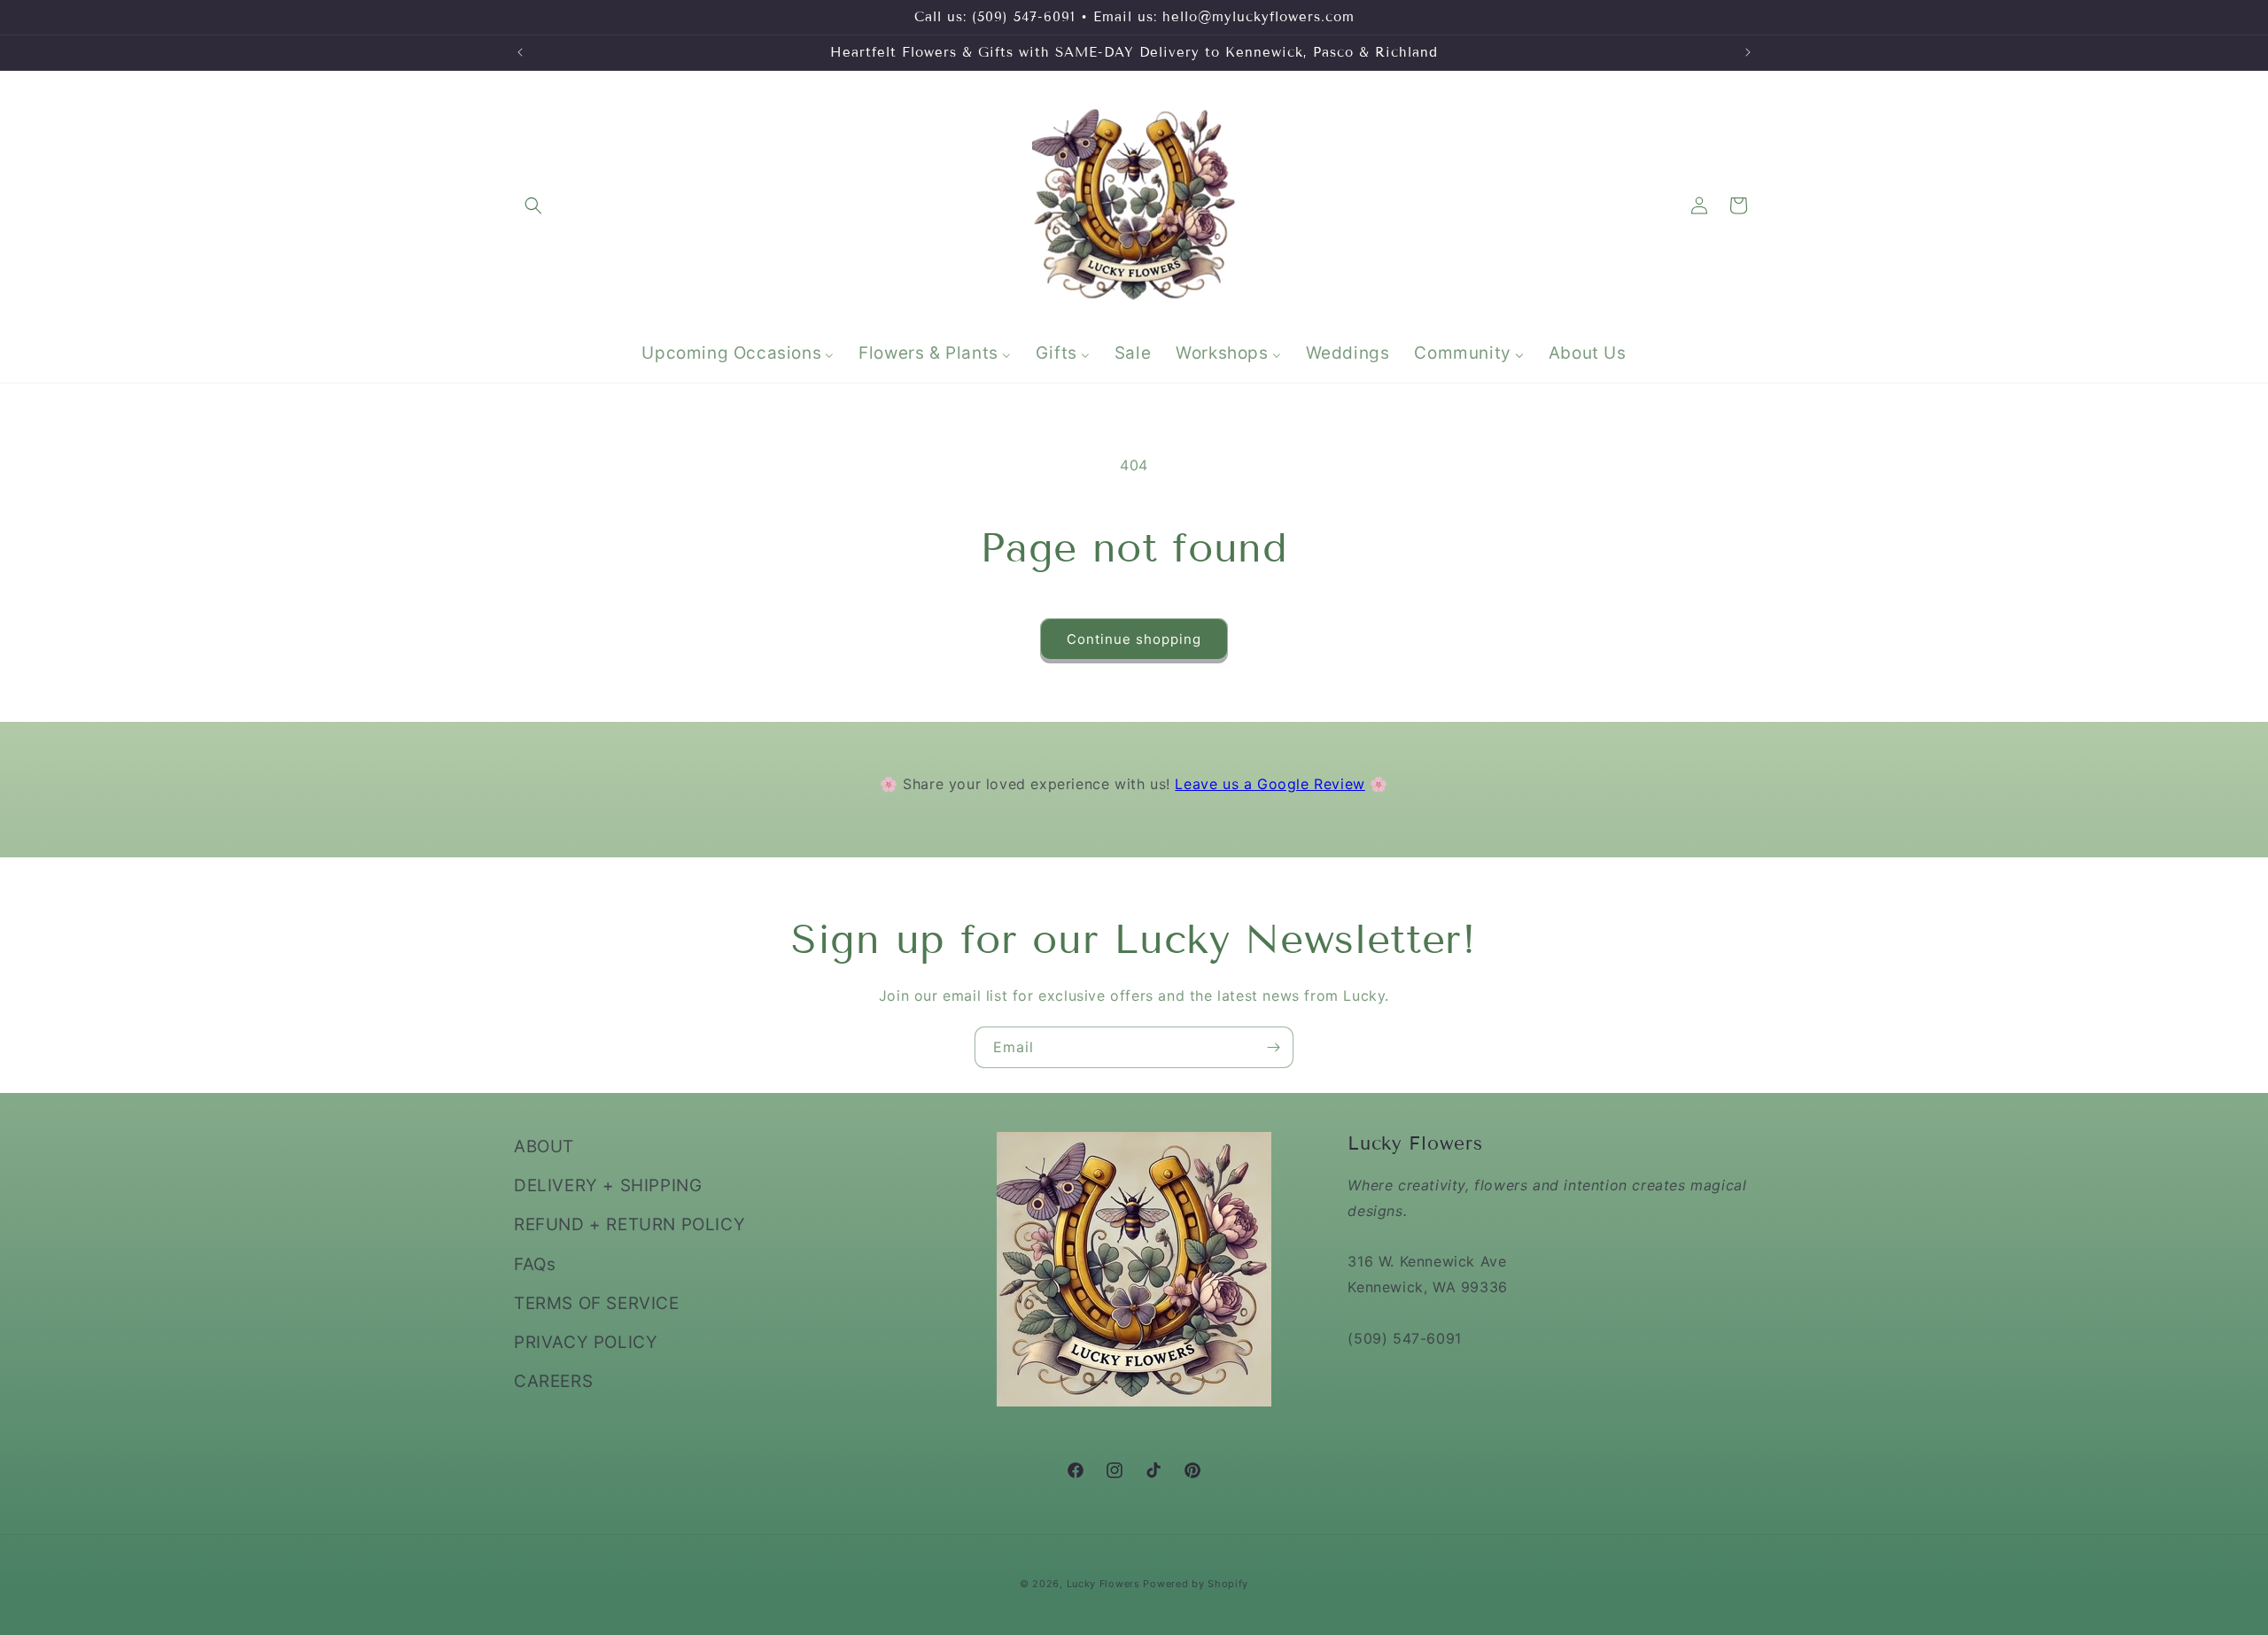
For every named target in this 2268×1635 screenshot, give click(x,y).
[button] (533, 205)
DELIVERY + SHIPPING (608, 1186)
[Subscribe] (1273, 1047)
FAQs (535, 1263)
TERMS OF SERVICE (597, 1302)
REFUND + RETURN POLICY (629, 1224)
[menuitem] (738, 354)
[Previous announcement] (520, 52)
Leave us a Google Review (1270, 784)
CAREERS (553, 1381)
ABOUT (544, 1147)
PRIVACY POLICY (586, 1342)
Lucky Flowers (1103, 1584)
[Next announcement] (1748, 52)
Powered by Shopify (1196, 1584)
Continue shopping (1134, 639)
